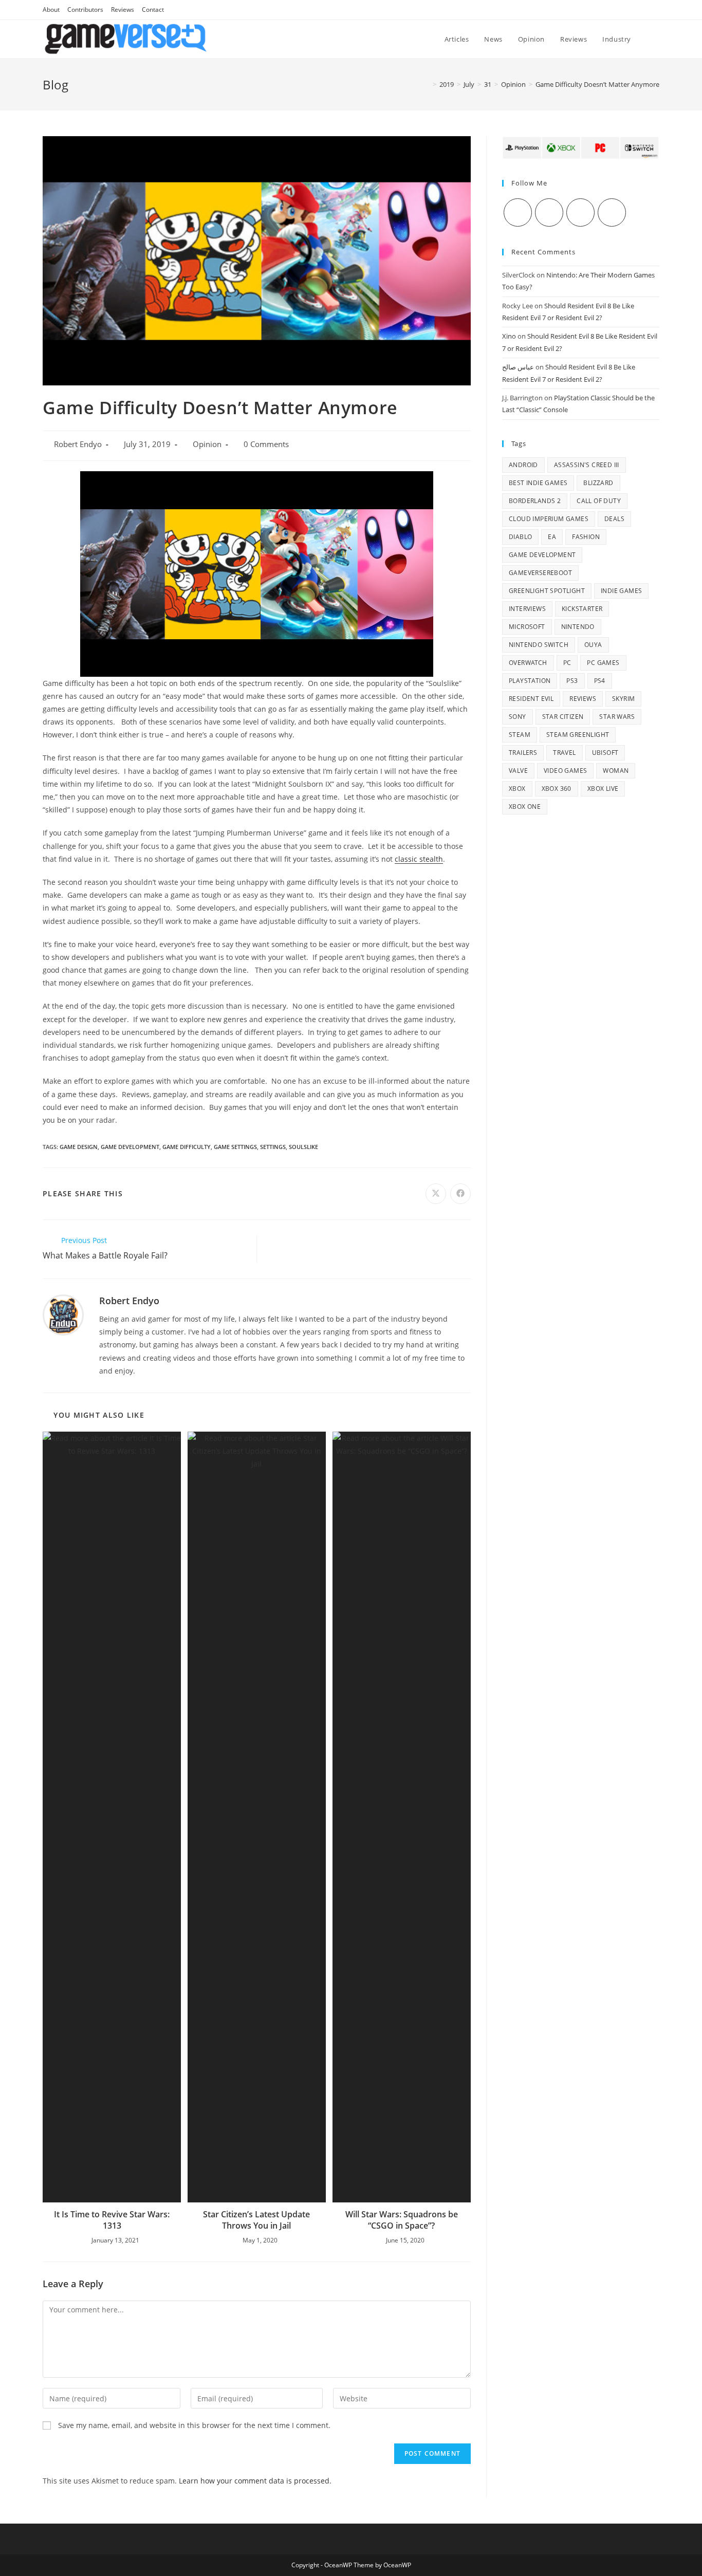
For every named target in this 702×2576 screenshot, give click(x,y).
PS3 (572, 681)
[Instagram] (580, 212)
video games (565, 771)
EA (552, 537)
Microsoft (527, 627)
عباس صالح (518, 367)
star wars (617, 717)
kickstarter (582, 609)
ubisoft (605, 753)
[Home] (427, 84)
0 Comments (266, 444)
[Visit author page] (63, 1314)
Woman (616, 771)
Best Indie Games (538, 483)
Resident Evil (531, 699)
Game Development (130, 1147)
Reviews (123, 10)
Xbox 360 (557, 789)
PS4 (600, 681)
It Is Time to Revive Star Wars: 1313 (112, 2220)
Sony (518, 717)
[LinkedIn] (612, 212)
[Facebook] (549, 212)
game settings (235, 1147)
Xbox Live (603, 789)
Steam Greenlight (578, 735)
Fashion (586, 537)
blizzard (598, 483)
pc (567, 663)
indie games (621, 591)
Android (523, 465)
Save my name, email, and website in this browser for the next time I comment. (194, 2425)
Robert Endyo (78, 444)
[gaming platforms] (581, 147)
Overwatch (528, 663)
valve (518, 771)
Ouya (593, 645)
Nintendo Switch (539, 645)
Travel (564, 753)
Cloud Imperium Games (549, 519)
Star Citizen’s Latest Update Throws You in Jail (256, 2220)
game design (79, 1147)
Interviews (527, 609)
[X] (518, 212)
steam (520, 735)
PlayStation (530, 681)
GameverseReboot (540, 573)
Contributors (85, 10)
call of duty (599, 501)
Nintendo (578, 627)
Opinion (207, 444)
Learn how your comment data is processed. (255, 2481)
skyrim (623, 699)
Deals (614, 519)
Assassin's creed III (587, 465)
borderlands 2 (535, 501)
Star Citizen (563, 717)
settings (273, 1147)
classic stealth (419, 859)
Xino (509, 336)
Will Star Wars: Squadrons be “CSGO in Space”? (402, 2220)
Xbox (517, 789)
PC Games (603, 663)
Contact (153, 10)
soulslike (303, 1147)
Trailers (523, 753)
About (51, 10)
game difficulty (187, 1147)
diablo (520, 537)
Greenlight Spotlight (547, 591)
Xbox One (525, 807)
